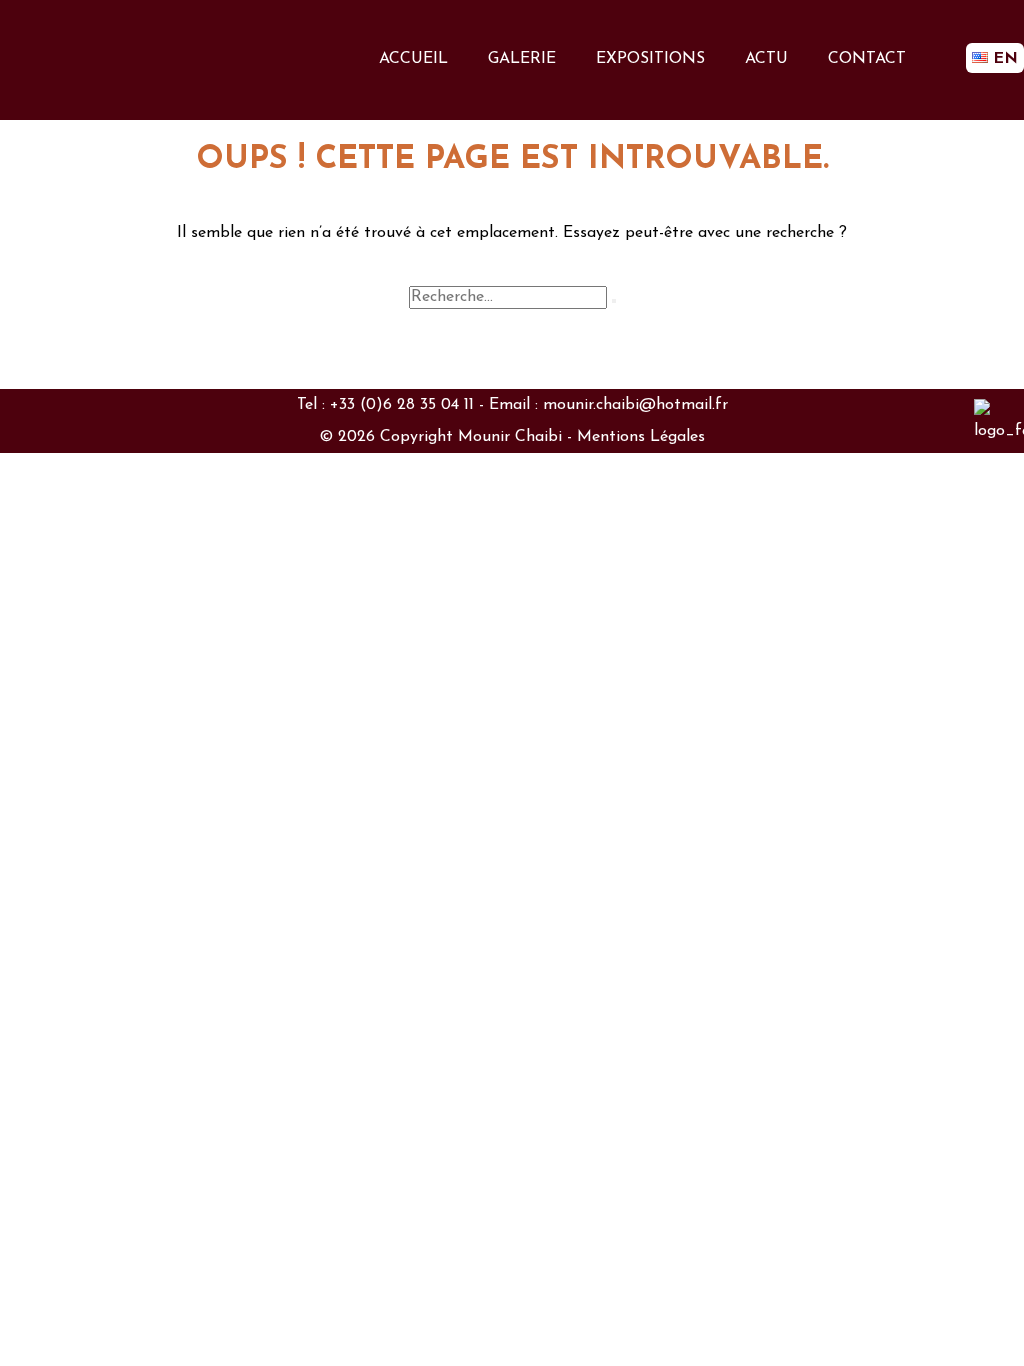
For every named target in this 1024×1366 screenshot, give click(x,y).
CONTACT (867, 59)
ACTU (766, 59)
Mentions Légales (641, 437)
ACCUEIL (413, 59)
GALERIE (522, 59)
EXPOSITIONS (650, 59)
